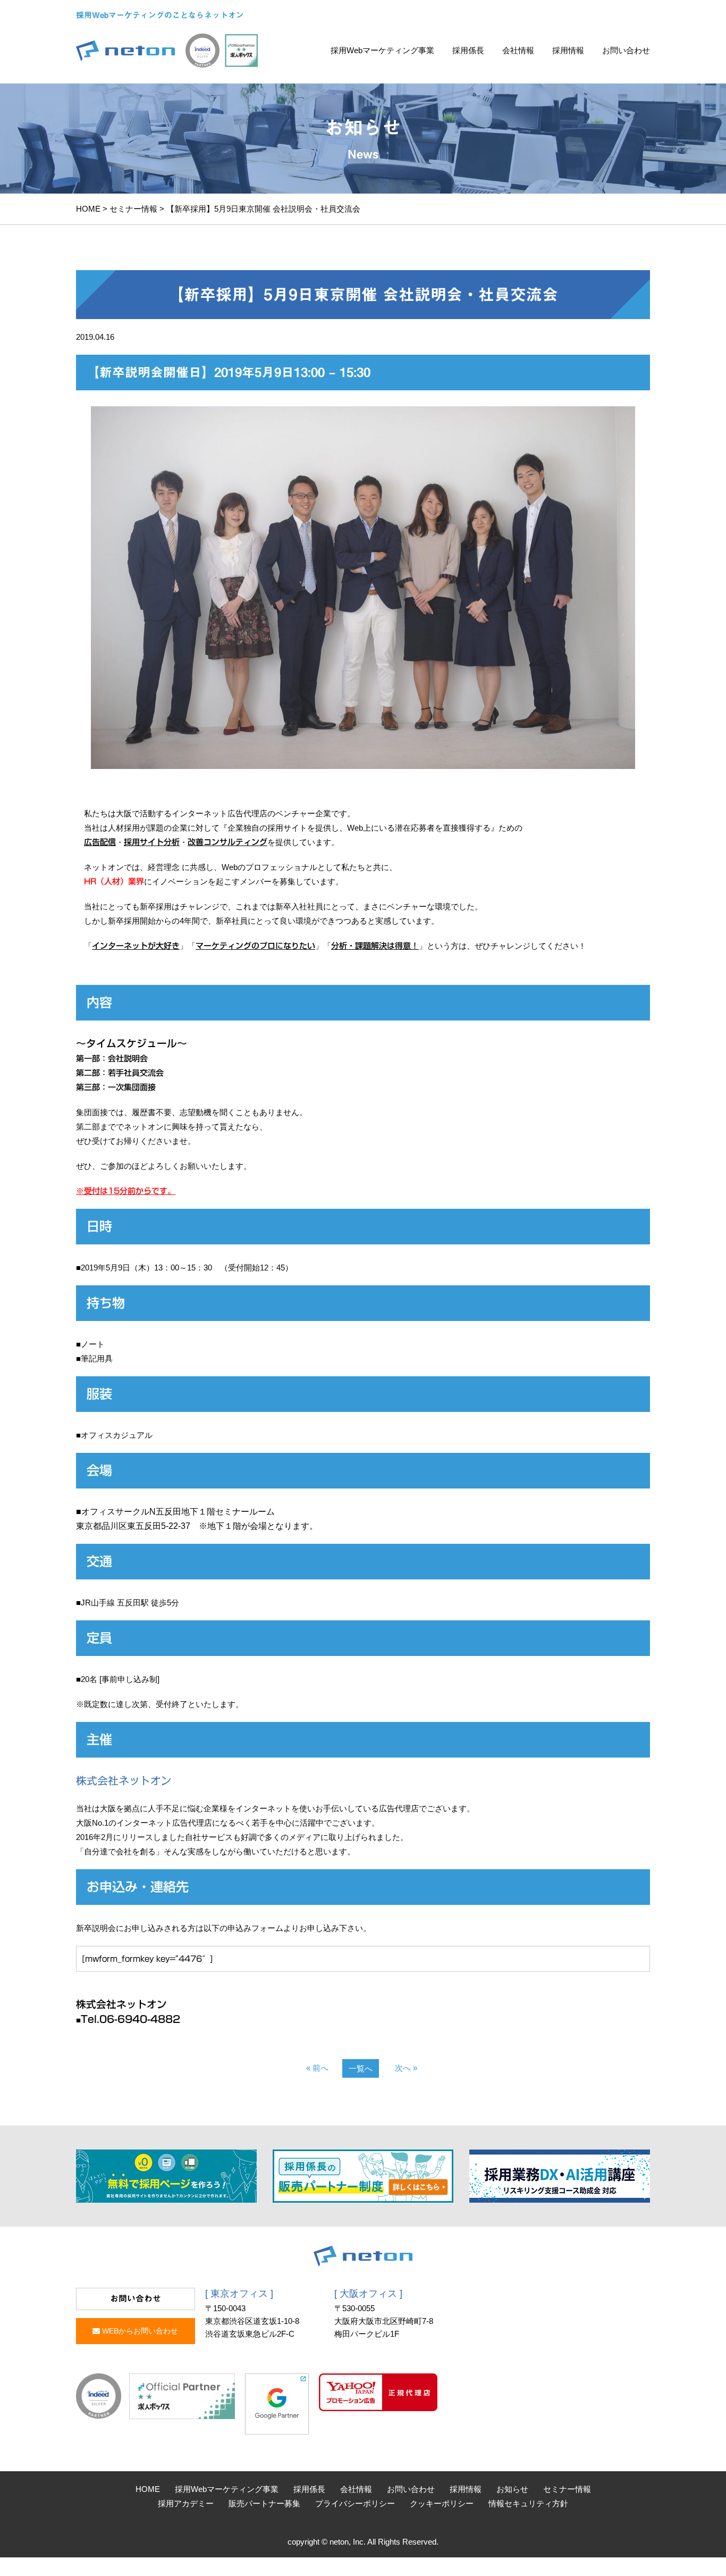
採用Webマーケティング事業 (382, 50)
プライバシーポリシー (355, 2503)
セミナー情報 (133, 209)
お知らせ (512, 2489)
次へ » (406, 2068)
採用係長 (468, 50)
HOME (88, 209)
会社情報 (518, 50)
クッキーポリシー (442, 2503)
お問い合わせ (626, 50)
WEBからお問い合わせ (139, 2331)
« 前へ (317, 2068)
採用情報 (568, 50)
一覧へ (361, 2068)
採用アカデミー (186, 2503)
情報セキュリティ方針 (528, 2503)
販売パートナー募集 (264, 2503)
